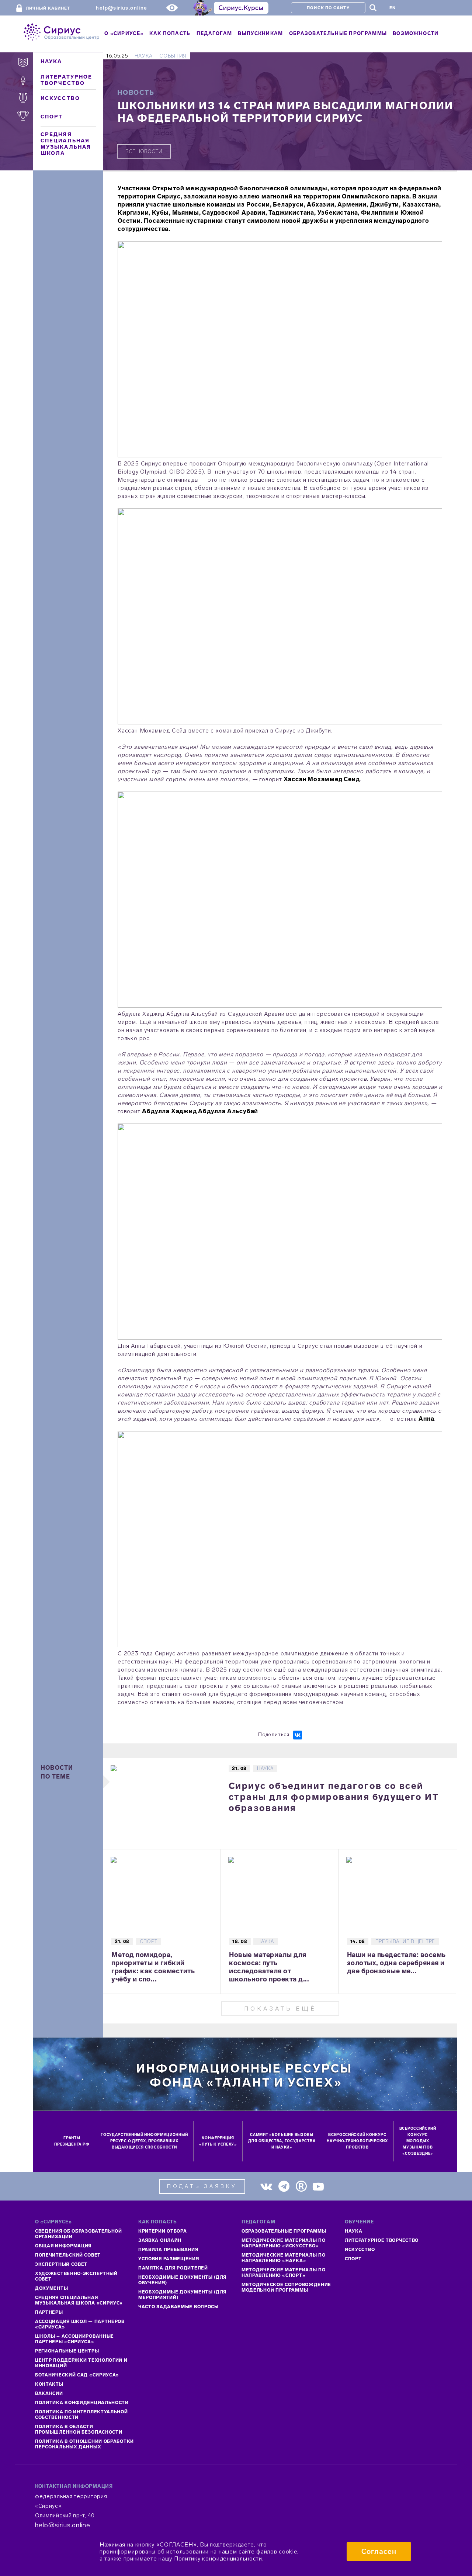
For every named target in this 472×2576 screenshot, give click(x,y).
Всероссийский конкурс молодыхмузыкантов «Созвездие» (418, 2141)
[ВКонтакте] (298, 1735)
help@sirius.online (122, 8)
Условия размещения (169, 2259)
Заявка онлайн (160, 2240)
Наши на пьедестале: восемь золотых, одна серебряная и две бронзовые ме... (396, 1963)
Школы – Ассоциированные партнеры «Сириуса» (74, 2339)
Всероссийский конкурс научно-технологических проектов (357, 2141)
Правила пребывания (168, 2250)
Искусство (60, 98)
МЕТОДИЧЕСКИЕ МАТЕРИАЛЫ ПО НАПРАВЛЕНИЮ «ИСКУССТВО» (284, 2243)
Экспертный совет (61, 2264)
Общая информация (63, 2246)
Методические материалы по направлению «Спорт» (284, 2273)
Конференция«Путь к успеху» (218, 2141)
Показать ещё (280, 2009)
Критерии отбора (163, 2231)
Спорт (52, 117)
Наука (51, 61)
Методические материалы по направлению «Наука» (284, 2258)
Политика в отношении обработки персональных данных (84, 2444)
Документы (51, 2288)
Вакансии (49, 2393)
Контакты (49, 2384)
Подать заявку (202, 2186)
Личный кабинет (48, 8)
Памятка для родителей (173, 2268)
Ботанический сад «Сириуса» (77, 2375)
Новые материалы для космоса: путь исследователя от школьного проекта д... (269, 1967)
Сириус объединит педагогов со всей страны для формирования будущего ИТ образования (334, 1797)
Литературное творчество (66, 80)
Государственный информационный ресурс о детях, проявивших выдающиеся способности (144, 2141)
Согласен (379, 2551)
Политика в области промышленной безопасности (79, 2429)
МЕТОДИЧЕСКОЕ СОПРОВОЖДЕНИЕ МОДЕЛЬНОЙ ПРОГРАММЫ (286, 2287)
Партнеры (49, 2312)
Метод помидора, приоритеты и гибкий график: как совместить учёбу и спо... (153, 1967)
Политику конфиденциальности (218, 2558)
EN (393, 8)
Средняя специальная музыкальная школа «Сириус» (79, 2300)
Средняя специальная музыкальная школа (66, 144)
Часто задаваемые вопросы (178, 2307)
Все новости (144, 151)
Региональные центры (67, 2351)
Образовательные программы (284, 2231)
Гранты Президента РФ (72, 2141)
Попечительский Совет (68, 2255)
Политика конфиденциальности (82, 2403)
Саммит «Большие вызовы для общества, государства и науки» (282, 2141)
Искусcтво (360, 2250)
